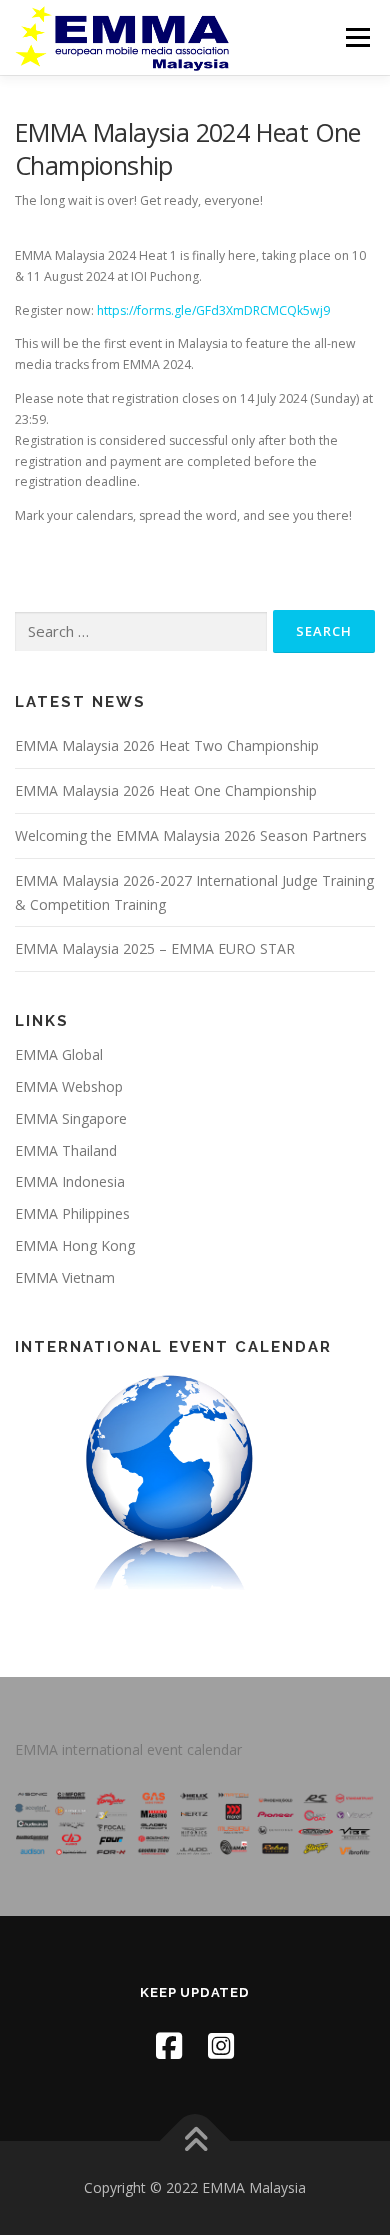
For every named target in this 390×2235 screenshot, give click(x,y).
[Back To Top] (195, 2141)
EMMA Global (59, 1054)
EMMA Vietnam (65, 1277)
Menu (356, 37)
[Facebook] (169, 2045)
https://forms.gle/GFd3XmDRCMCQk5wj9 (213, 310)
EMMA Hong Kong (75, 1245)
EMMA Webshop (69, 1086)
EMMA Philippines (72, 1213)
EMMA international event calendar (128, 1749)
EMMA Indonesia (70, 1181)
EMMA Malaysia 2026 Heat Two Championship (167, 745)
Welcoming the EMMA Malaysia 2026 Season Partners (191, 835)
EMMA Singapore (71, 1118)
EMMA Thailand (66, 1150)
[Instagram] (221, 2045)
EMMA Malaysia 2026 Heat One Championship (166, 790)
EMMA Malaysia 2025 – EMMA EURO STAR (155, 948)
